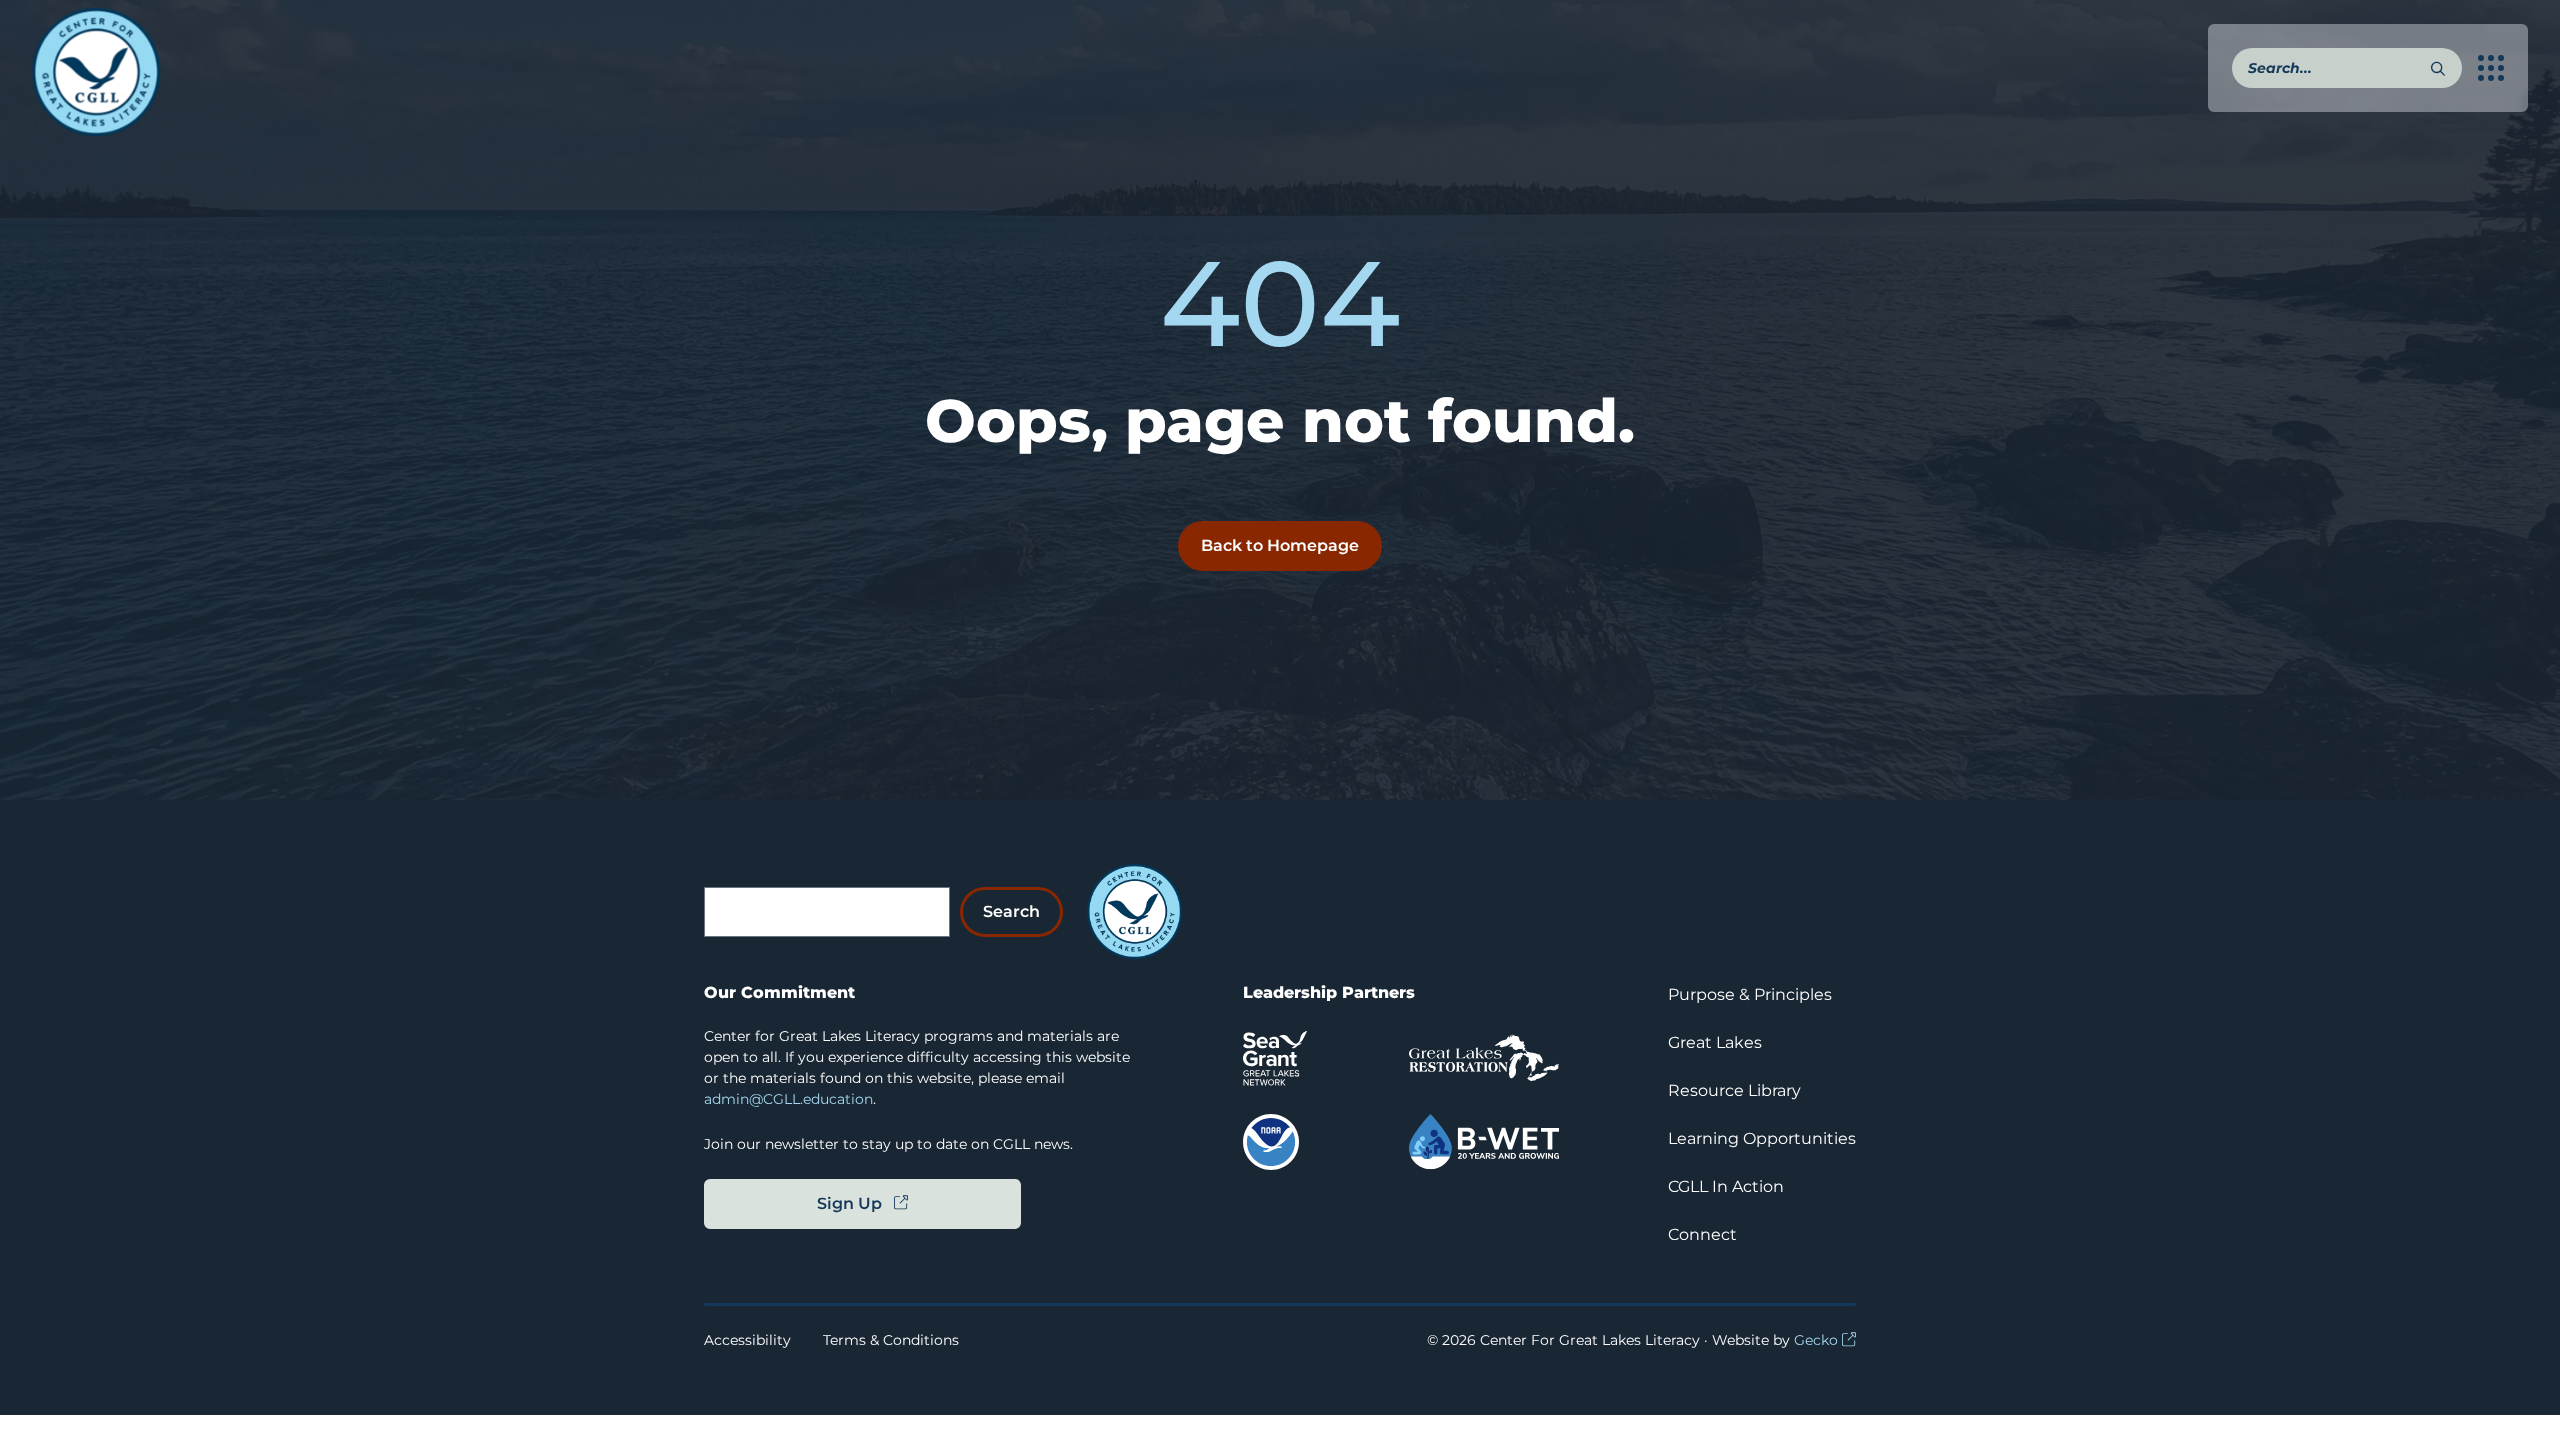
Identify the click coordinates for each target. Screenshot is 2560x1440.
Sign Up (849, 1203)
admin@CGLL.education (788, 1099)
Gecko (1816, 1340)
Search (1011, 911)
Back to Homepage (1280, 545)
